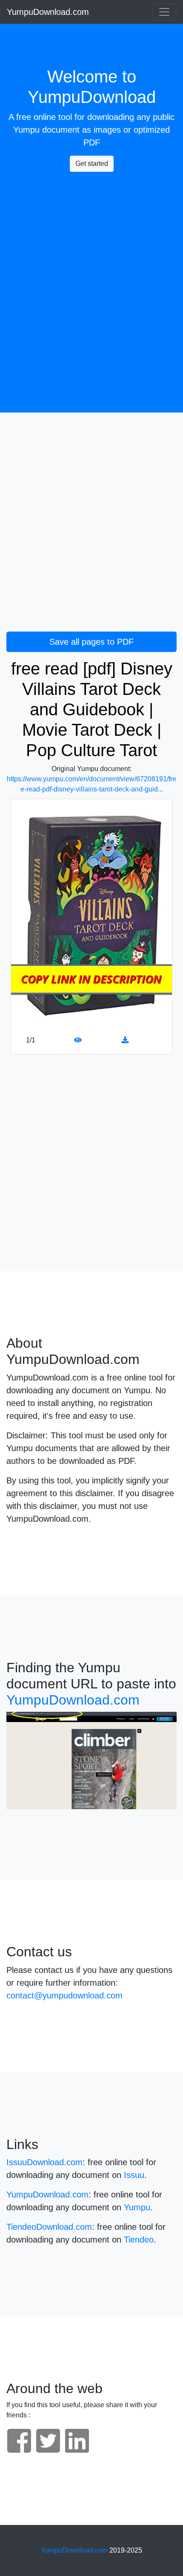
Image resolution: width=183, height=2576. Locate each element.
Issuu (134, 2175)
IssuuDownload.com (44, 2162)
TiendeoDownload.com (49, 2227)
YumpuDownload (92, 97)
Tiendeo (139, 2240)
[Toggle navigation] (164, 12)
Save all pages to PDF (91, 642)
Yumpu (26, 130)
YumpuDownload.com (48, 12)
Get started (92, 164)
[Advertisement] (91, 270)
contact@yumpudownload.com (64, 1995)
